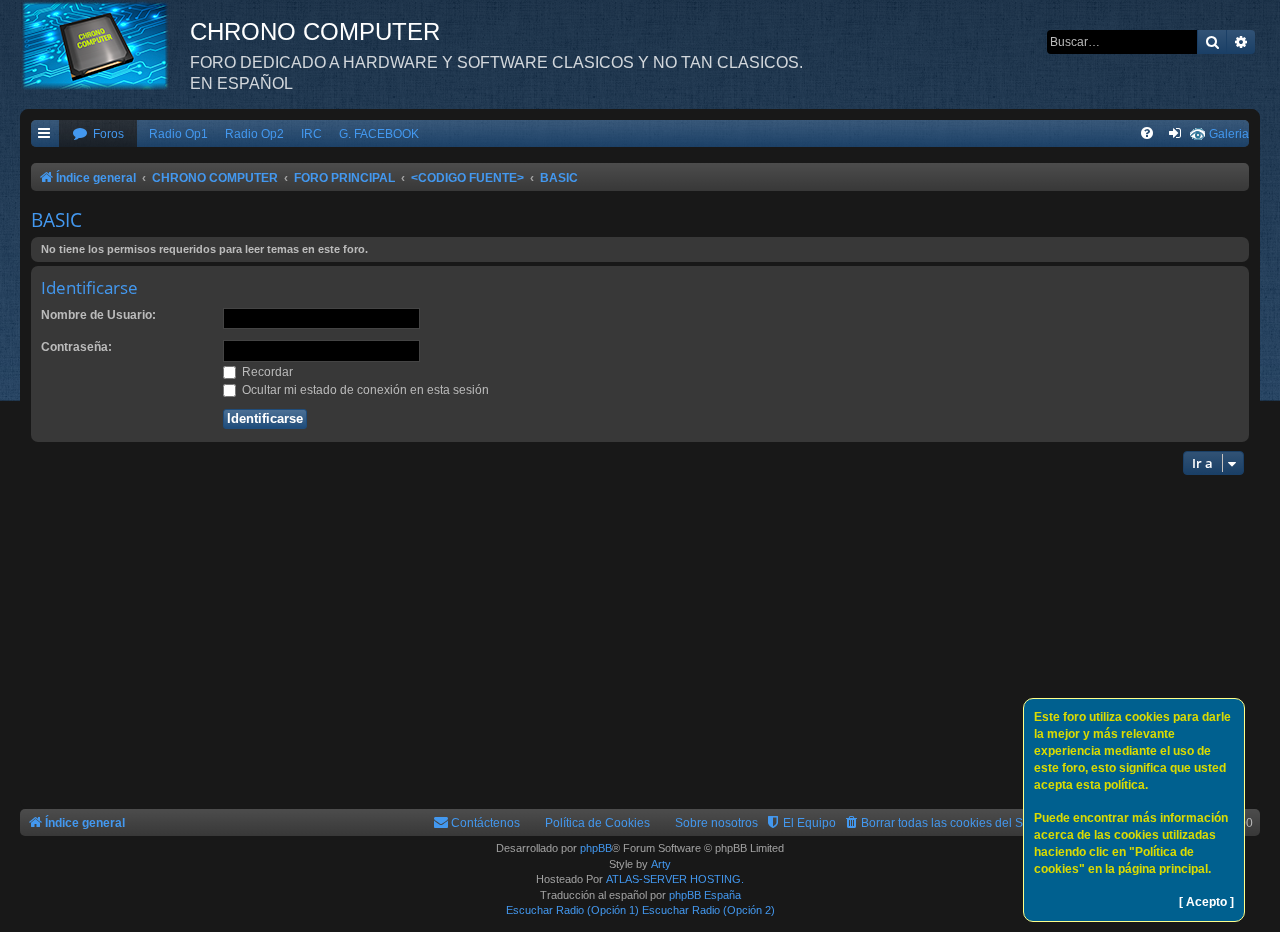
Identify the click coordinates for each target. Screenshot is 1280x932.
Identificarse (89, 287)
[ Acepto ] (1206, 902)
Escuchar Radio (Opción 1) (572, 910)
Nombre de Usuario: (98, 315)
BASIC (56, 220)
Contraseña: (76, 347)
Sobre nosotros (716, 823)
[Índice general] (105, 45)
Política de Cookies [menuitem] (597, 823)
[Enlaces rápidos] (45, 134)
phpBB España (705, 895)
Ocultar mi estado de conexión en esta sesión (364, 390)
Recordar (266, 372)
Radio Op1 (178, 134)
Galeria (1229, 134)
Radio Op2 (254, 134)
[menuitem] (98, 134)
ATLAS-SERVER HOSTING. (675, 879)
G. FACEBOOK (379, 134)
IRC (311, 134)
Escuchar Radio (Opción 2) (708, 910)
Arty (661, 864)
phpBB (596, 848)
